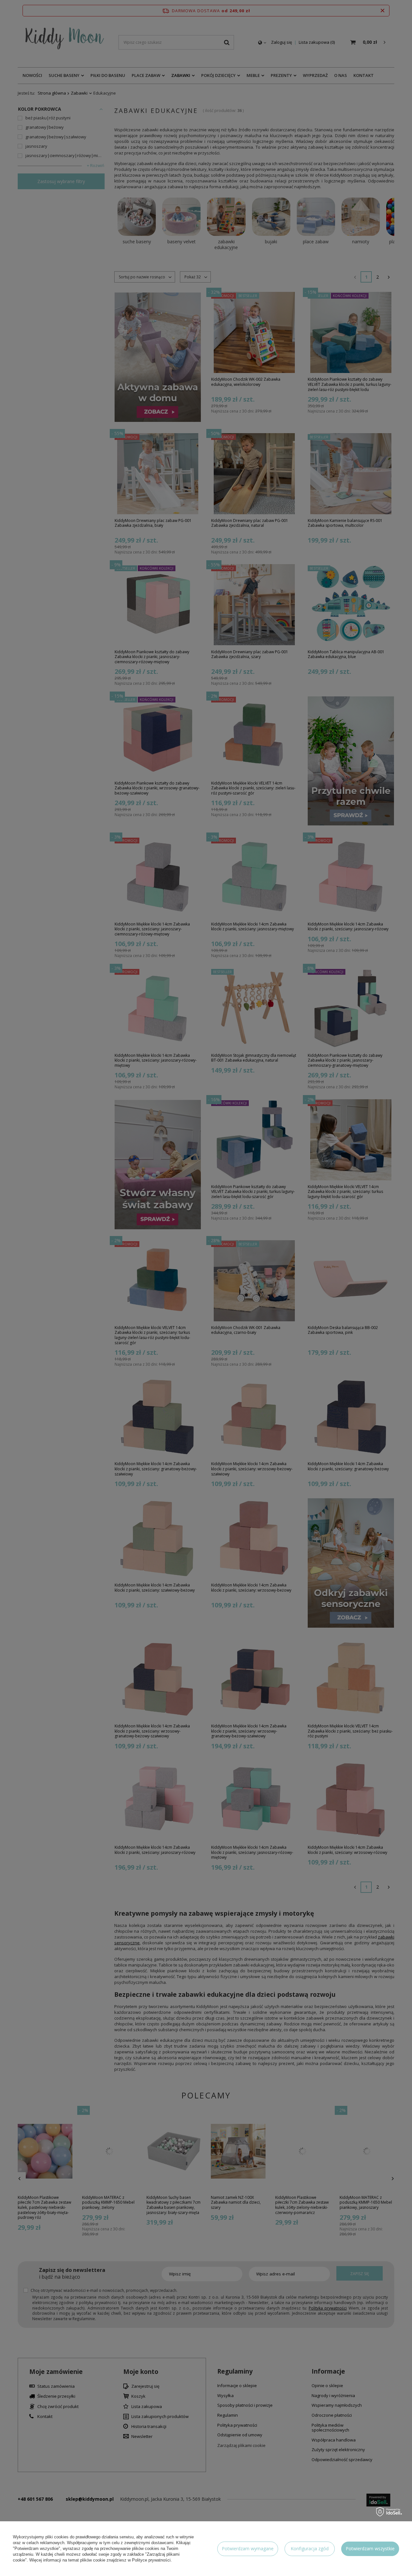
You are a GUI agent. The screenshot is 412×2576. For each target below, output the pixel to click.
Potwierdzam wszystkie (370, 2548)
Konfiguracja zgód (310, 2548)
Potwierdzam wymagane (248, 2548)
